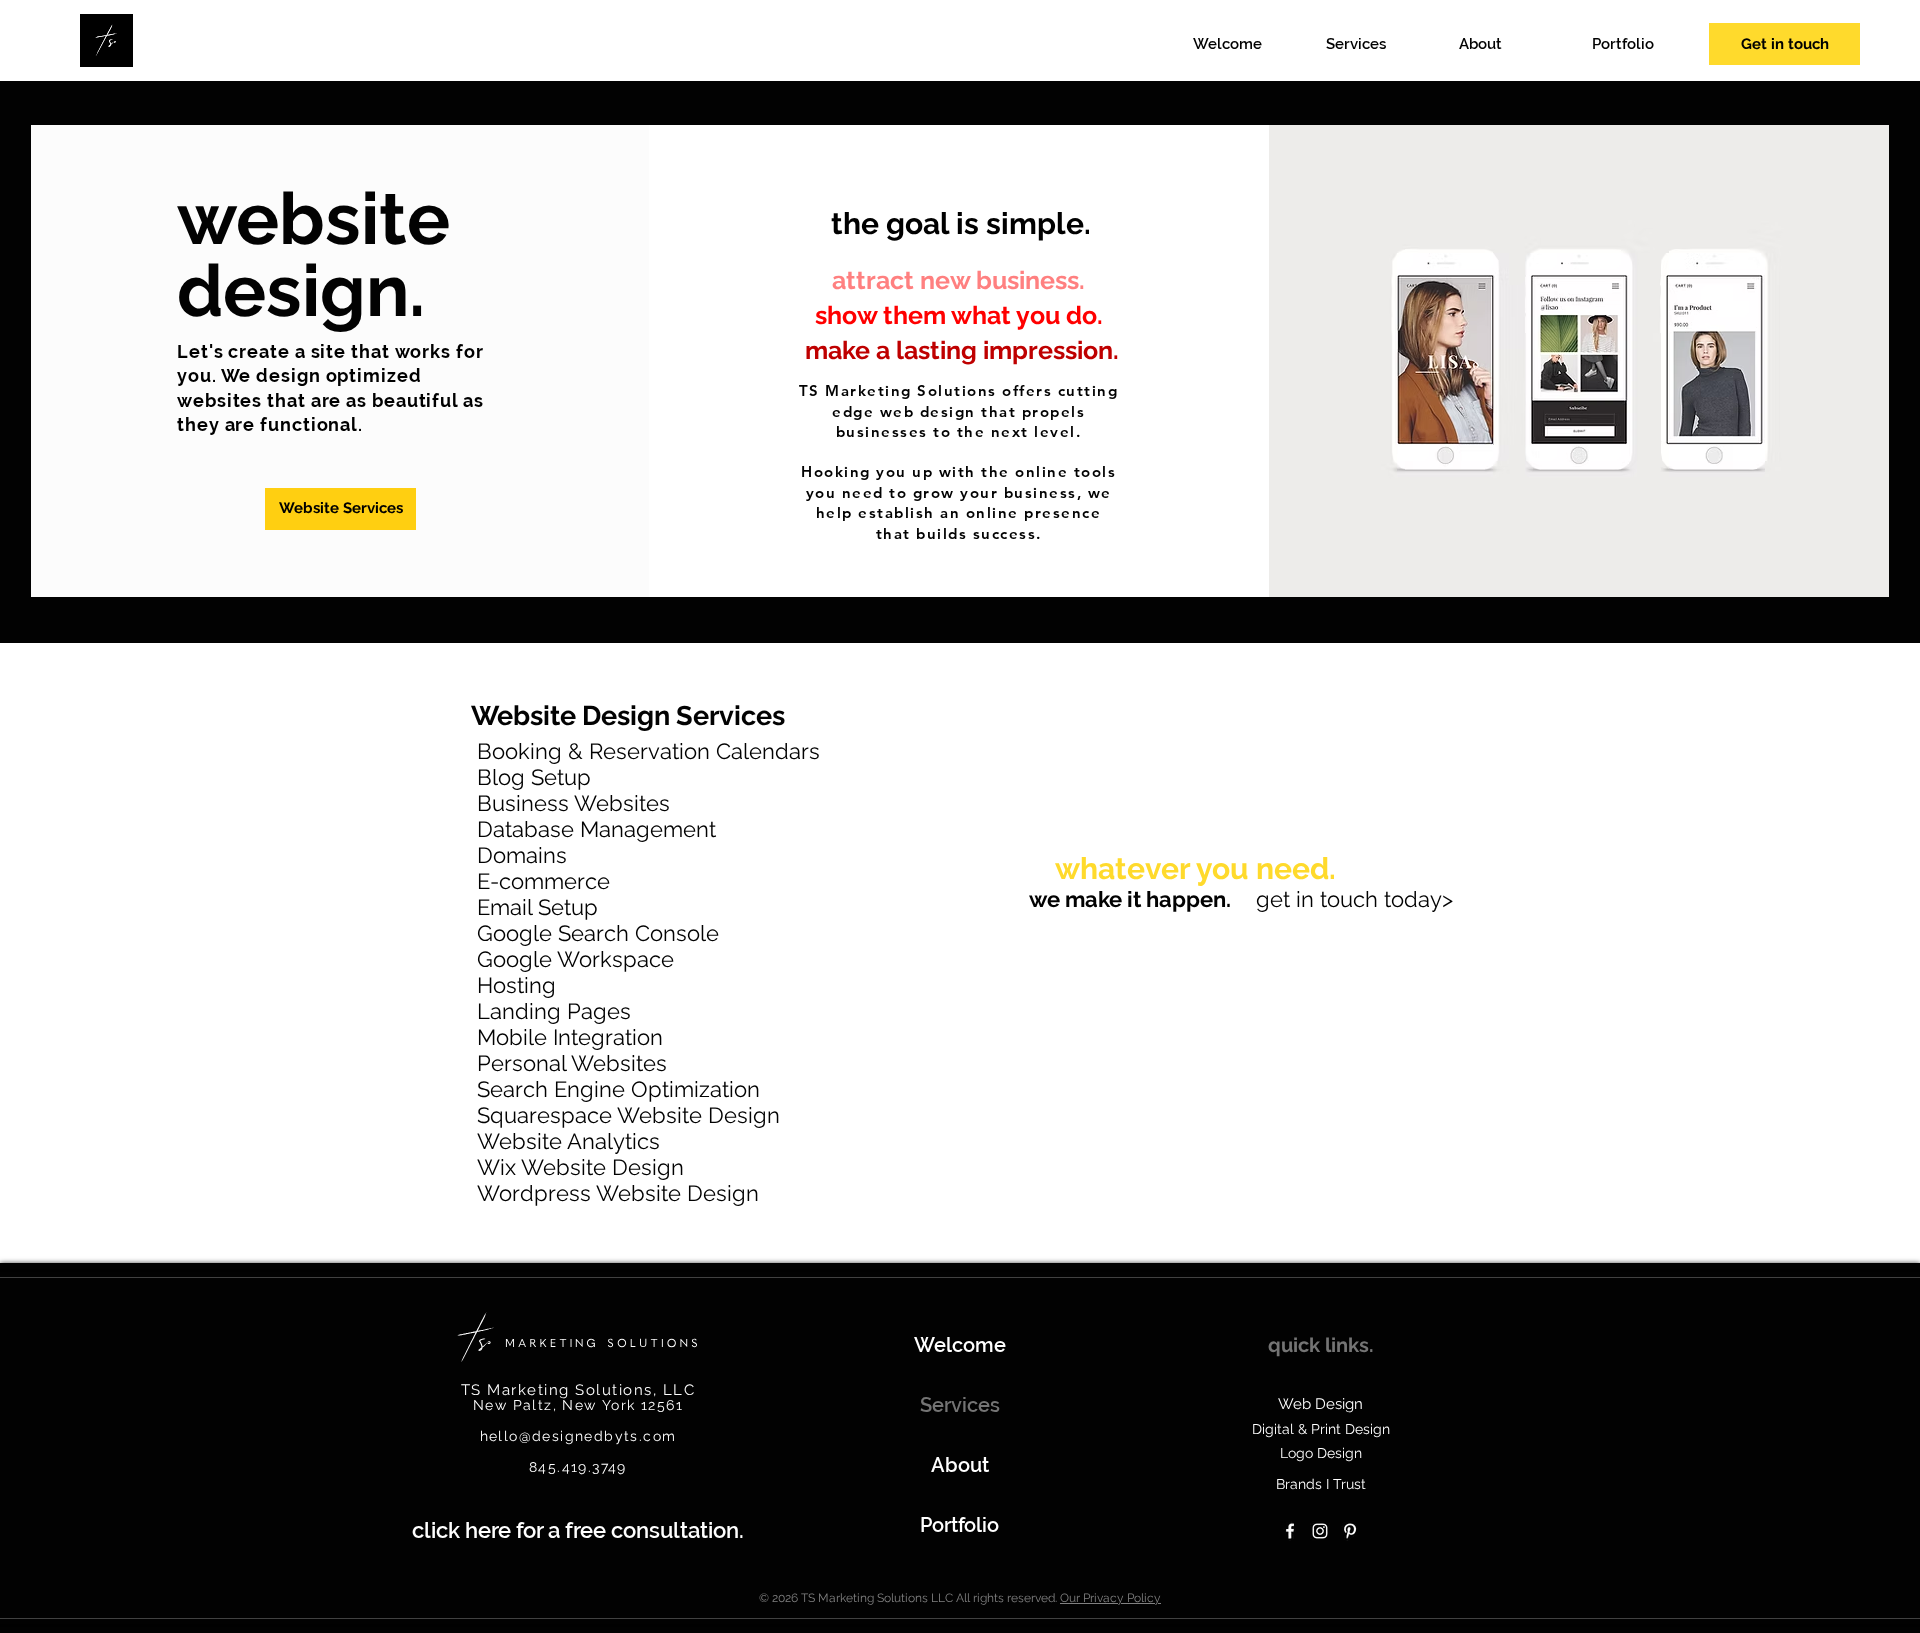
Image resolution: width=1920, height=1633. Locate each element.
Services (960, 1405)
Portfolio (959, 1525)
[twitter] (1350, 1531)
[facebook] (1290, 1531)
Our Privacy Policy (1110, 1598)
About (960, 1465)
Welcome (960, 1345)
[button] (1382, 44)
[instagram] (1320, 1531)
